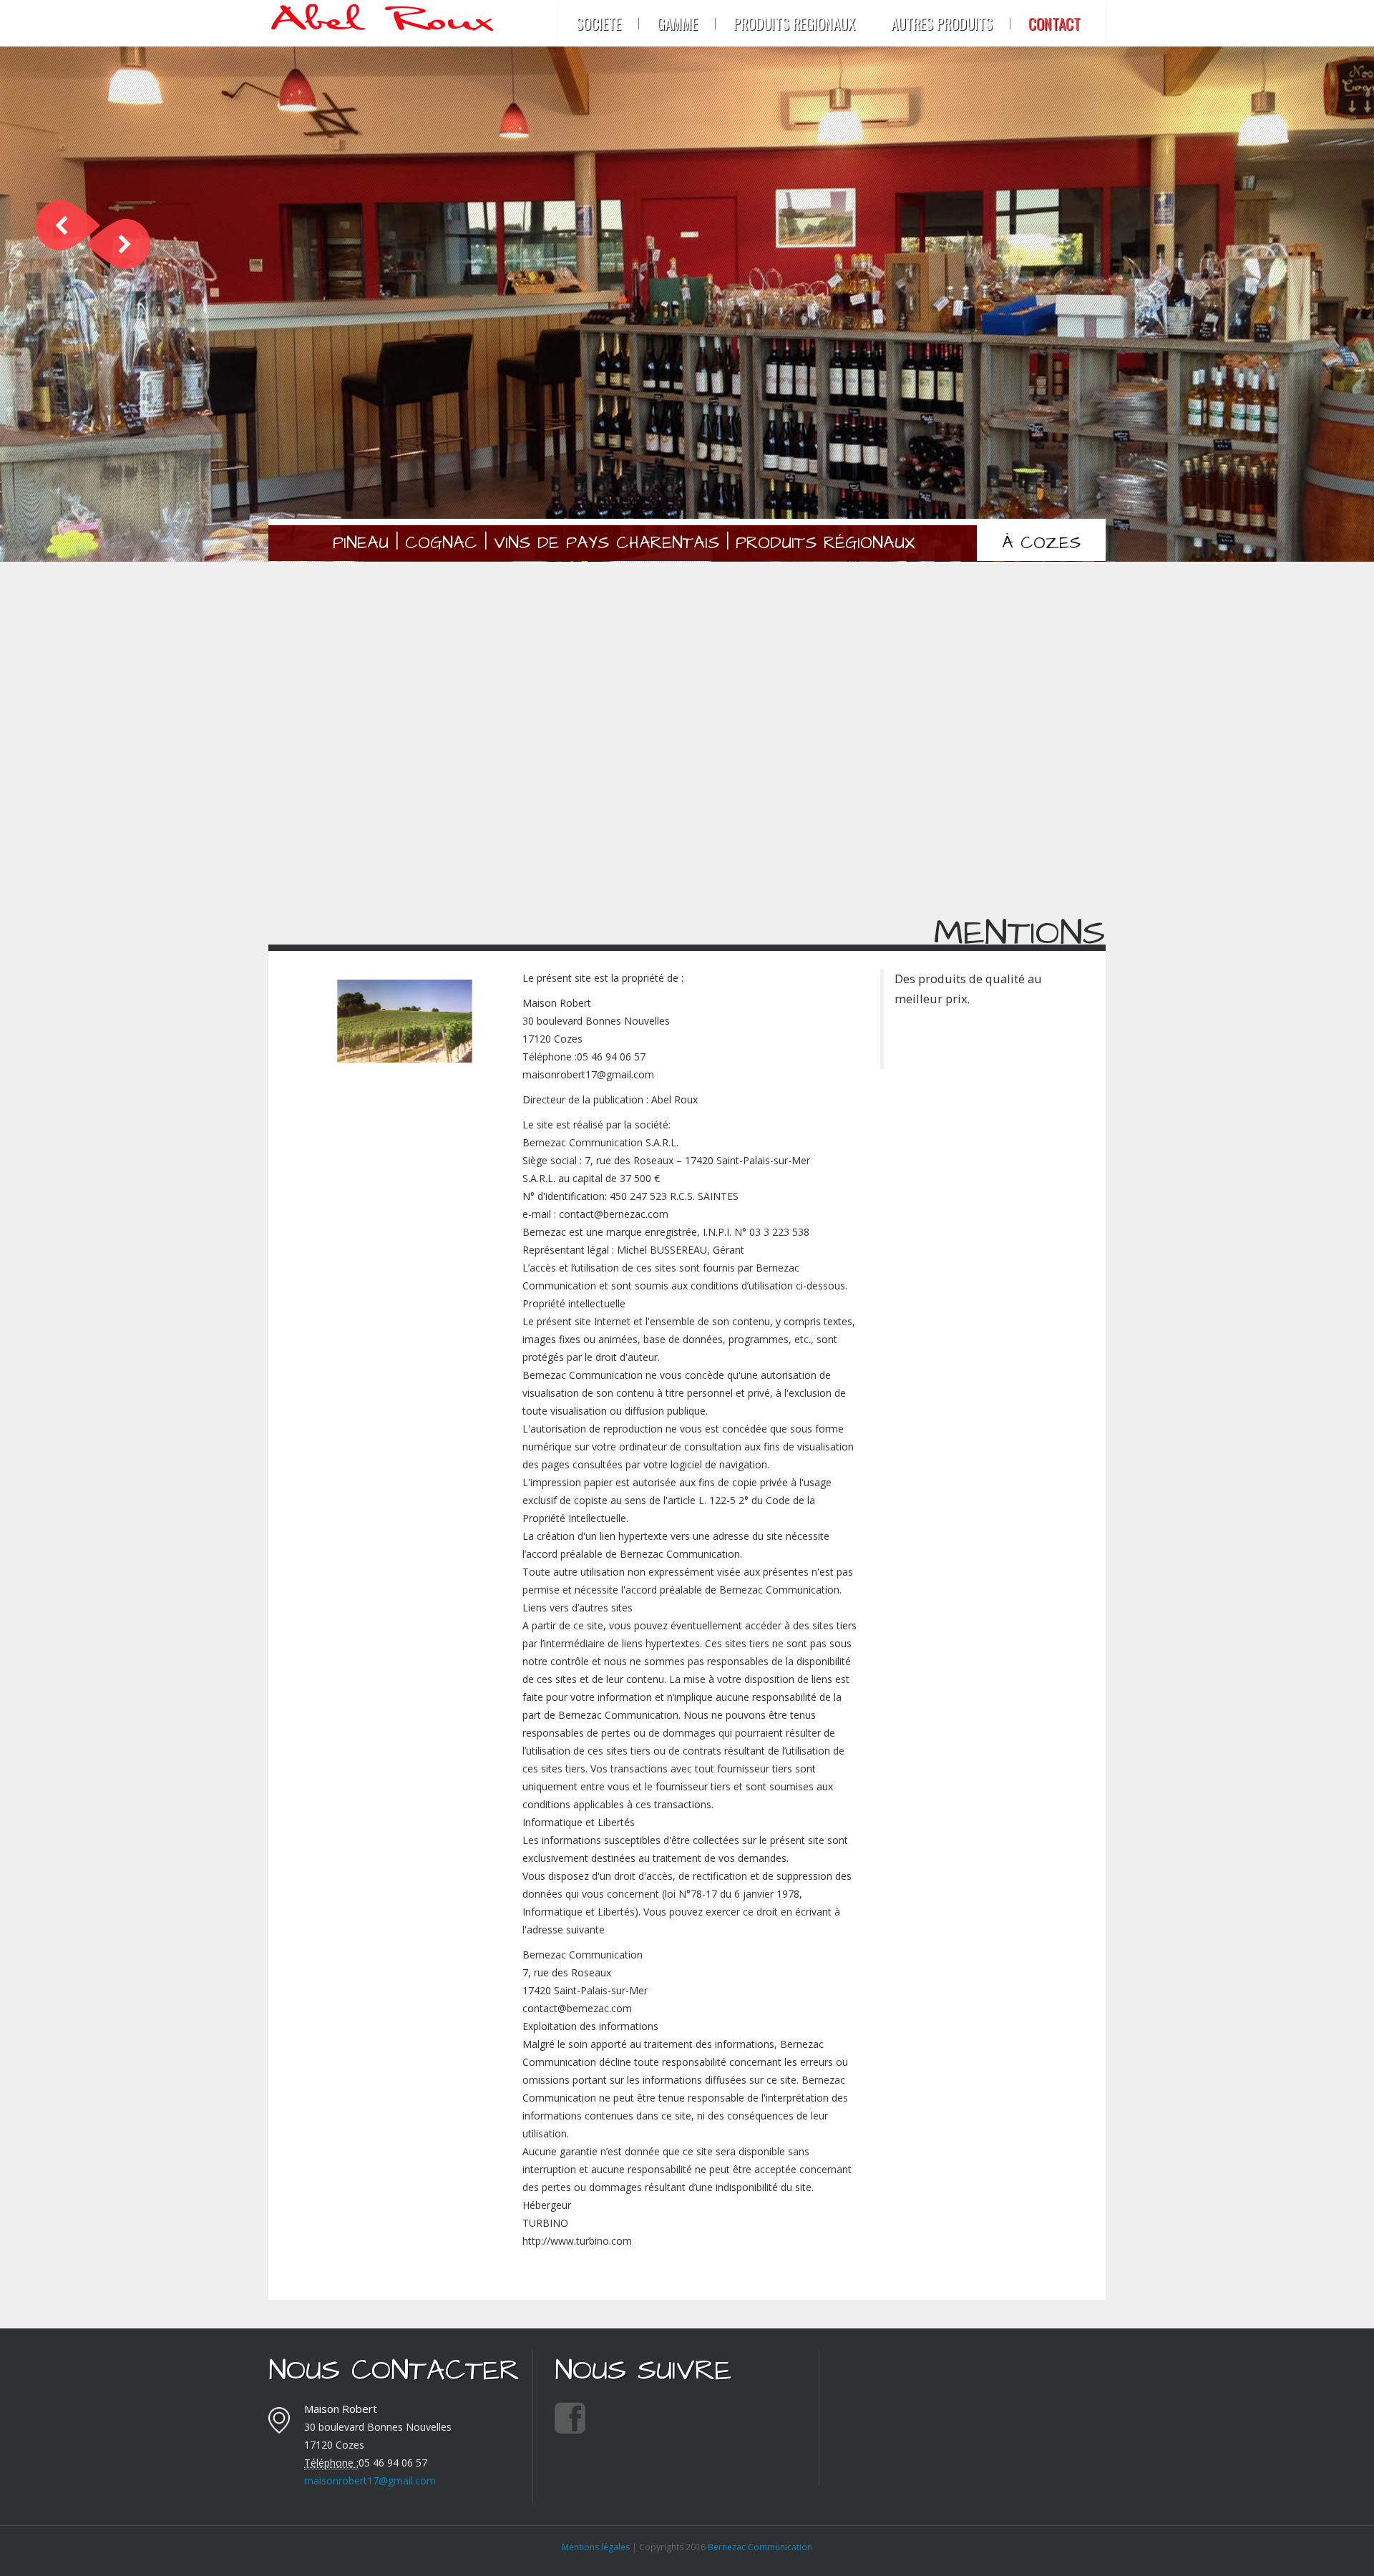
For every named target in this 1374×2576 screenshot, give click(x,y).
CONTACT (1054, 23)
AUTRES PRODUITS (942, 23)
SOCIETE (599, 23)
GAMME (677, 23)
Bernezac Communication (760, 2547)
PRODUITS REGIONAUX (794, 23)
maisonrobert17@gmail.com (370, 2480)
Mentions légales (596, 2547)
